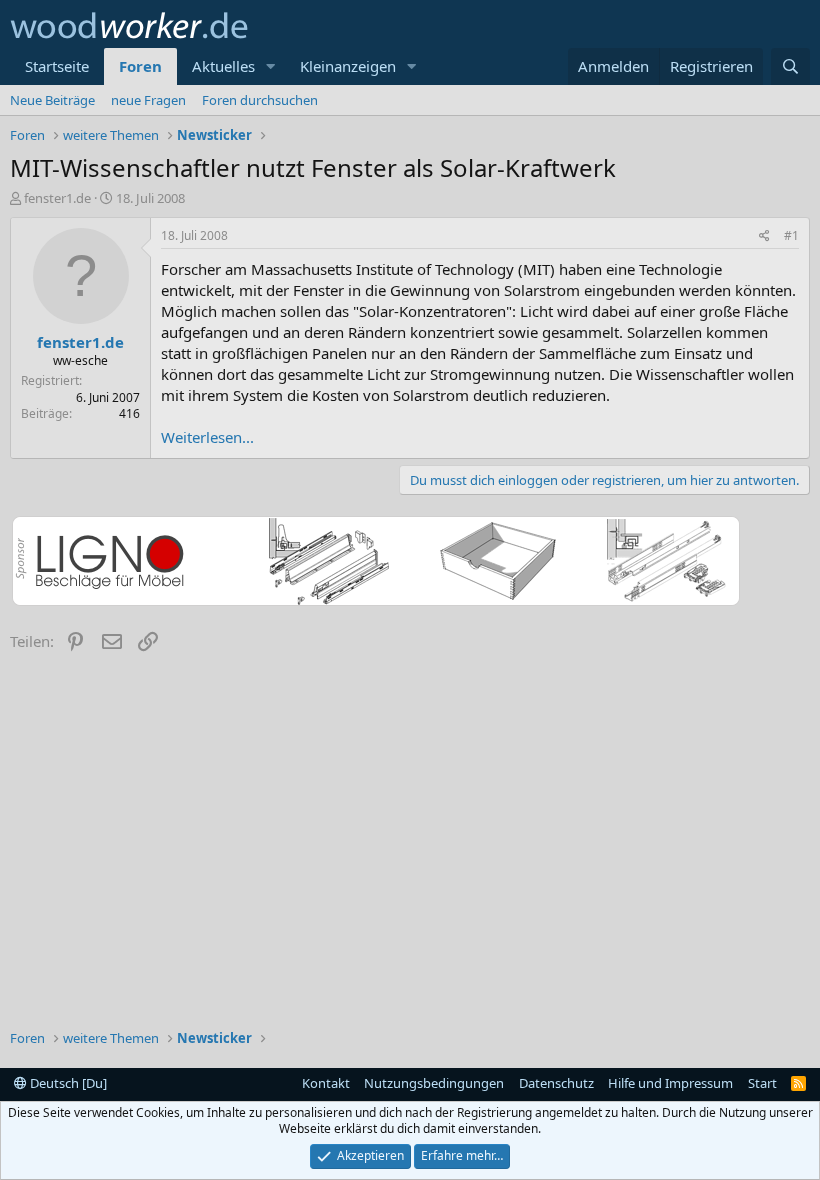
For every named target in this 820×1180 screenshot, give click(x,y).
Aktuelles (223, 66)
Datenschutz (556, 1083)
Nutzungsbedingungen (434, 1083)
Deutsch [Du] (67, 1083)
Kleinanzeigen (348, 66)
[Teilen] (764, 236)
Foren (140, 66)
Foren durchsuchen (260, 100)
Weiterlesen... (207, 437)
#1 (791, 235)
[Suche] (790, 66)
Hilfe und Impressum (670, 1083)
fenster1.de (57, 198)
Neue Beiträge (52, 100)
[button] (271, 66)
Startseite (57, 66)
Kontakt (326, 1083)
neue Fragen (148, 100)
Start (762, 1083)
